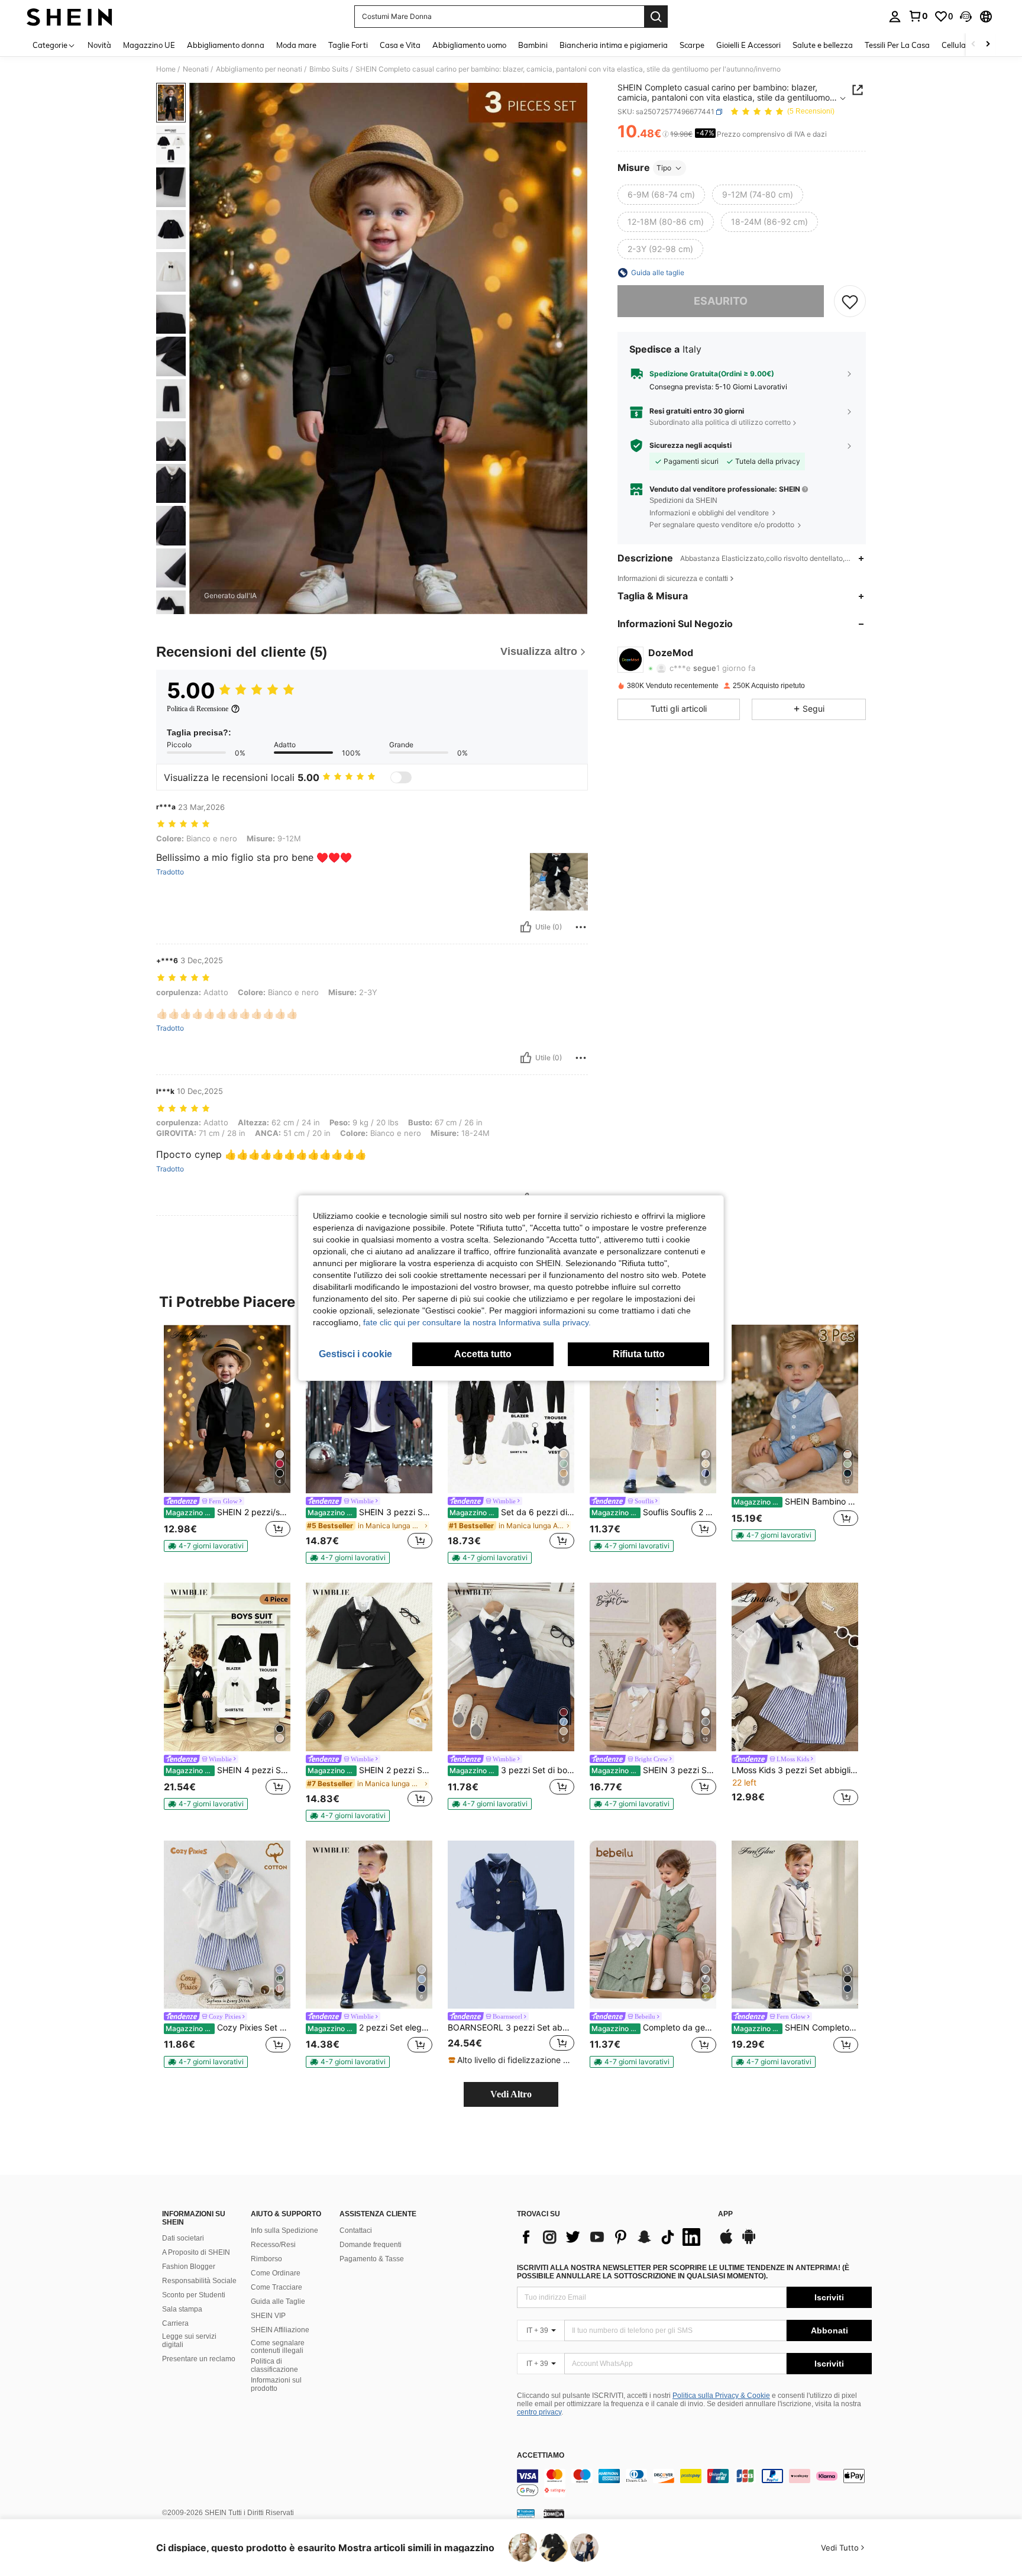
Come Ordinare (276, 2273)
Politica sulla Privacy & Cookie (721, 2396)
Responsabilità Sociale (199, 2281)
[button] (966, 17)
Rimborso (266, 2259)
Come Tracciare (276, 2287)
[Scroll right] (988, 45)
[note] (206, 1546)
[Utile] (526, 927)
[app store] (726, 2242)
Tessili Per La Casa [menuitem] (897, 45)
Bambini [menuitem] (533, 45)
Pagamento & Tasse (372, 2259)
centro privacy (539, 2412)
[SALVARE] (850, 301)
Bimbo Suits (329, 69)
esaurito (721, 301)
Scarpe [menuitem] (692, 45)
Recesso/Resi (273, 2245)
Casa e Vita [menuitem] (400, 45)
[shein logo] (69, 17)
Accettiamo (541, 2456)
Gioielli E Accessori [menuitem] (748, 45)
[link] (918, 16)
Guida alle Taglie (278, 2301)
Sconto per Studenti (194, 2295)
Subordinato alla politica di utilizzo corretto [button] (720, 422)
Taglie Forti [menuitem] (348, 45)
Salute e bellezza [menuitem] (823, 45)
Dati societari (183, 2238)
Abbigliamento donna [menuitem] (226, 45)
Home (166, 69)
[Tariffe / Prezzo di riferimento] (666, 134)
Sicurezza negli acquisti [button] (691, 446)
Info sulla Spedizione (284, 2230)
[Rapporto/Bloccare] (581, 927)
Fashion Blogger (189, 2267)
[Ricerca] (656, 17)
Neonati (196, 69)
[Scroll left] (974, 45)
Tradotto (170, 872)
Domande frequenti (371, 2245)
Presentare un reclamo (199, 2359)
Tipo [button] (664, 168)
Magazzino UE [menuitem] (149, 45)
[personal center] (895, 17)
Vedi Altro (511, 2094)
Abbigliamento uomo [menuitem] (469, 45)
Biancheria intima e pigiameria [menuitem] (614, 45)
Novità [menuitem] (99, 45)
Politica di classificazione (274, 2365)
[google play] (749, 2242)
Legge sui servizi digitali (189, 2341)
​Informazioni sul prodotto (276, 2384)
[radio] (661, 195)
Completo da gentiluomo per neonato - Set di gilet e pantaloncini (654, 2028)
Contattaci (356, 2230)
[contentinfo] (694, 2483)
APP (725, 2214)
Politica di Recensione (198, 709)
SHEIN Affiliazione (280, 2330)
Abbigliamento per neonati (259, 69)
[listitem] (227, 1438)
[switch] (401, 777)
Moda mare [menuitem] (296, 45)
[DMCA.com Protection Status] (554, 2513)
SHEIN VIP (268, 2316)
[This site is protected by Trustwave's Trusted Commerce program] (526, 2513)
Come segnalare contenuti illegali (278, 2347)
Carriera (175, 2323)
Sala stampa (182, 2309)
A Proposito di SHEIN (196, 2252)
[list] (612, 2237)
